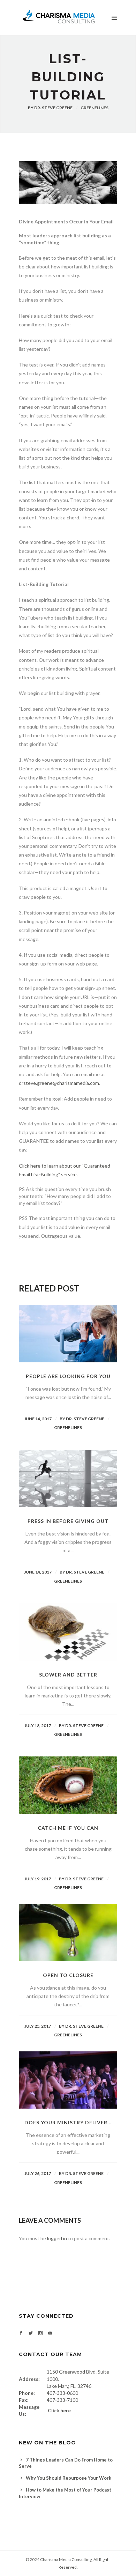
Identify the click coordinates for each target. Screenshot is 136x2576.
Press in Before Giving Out (68, 1521)
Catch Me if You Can (68, 1828)
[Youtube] (50, 2334)
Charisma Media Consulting (66, 2559)
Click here (59, 2410)
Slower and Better (68, 1675)
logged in (57, 2238)
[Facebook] (21, 2334)
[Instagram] (40, 2334)
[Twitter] (31, 2334)
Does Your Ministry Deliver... (68, 2122)
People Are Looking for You (68, 1376)
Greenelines (95, 108)
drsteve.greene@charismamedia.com (59, 1083)
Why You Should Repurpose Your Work (69, 2478)
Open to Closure (68, 1975)
